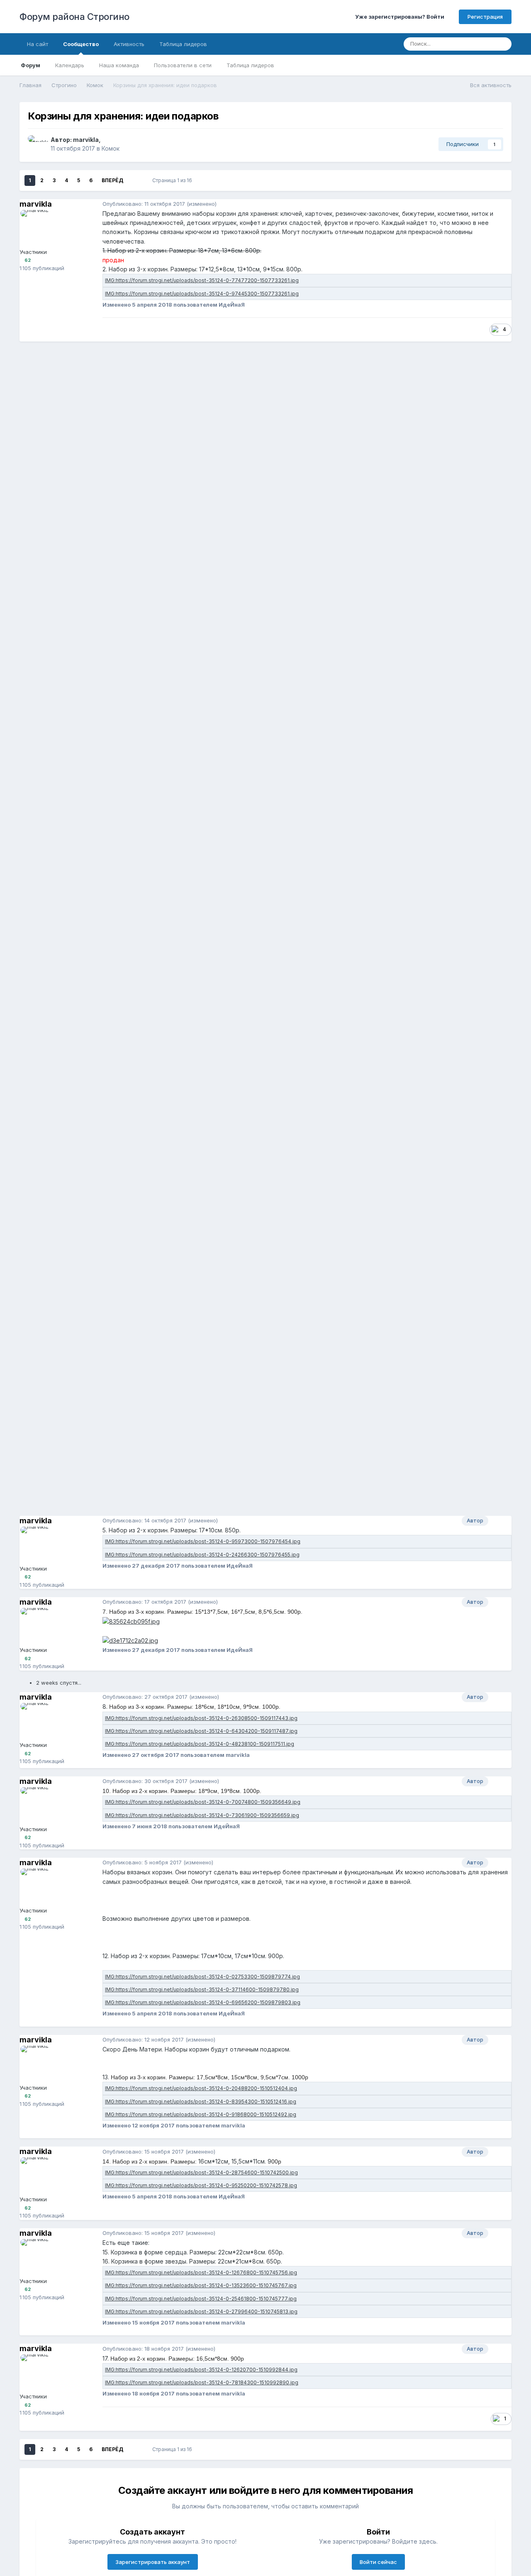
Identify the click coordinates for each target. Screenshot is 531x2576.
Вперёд (112, 180)
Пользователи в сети (183, 65)
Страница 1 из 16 (173, 180)
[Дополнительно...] (503, 204)
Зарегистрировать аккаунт (153, 2562)
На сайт (38, 44)
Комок (111, 148)
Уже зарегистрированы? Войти (401, 17)
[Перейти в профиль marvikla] (37, 144)
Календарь (70, 65)
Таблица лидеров (250, 65)
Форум (30, 65)
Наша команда (119, 65)
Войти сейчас (378, 2562)
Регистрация (485, 17)
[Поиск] (503, 44)
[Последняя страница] (135, 181)
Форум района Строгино (74, 17)
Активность (129, 44)
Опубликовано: (144, 204)
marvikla (86, 140)
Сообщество (81, 44)
